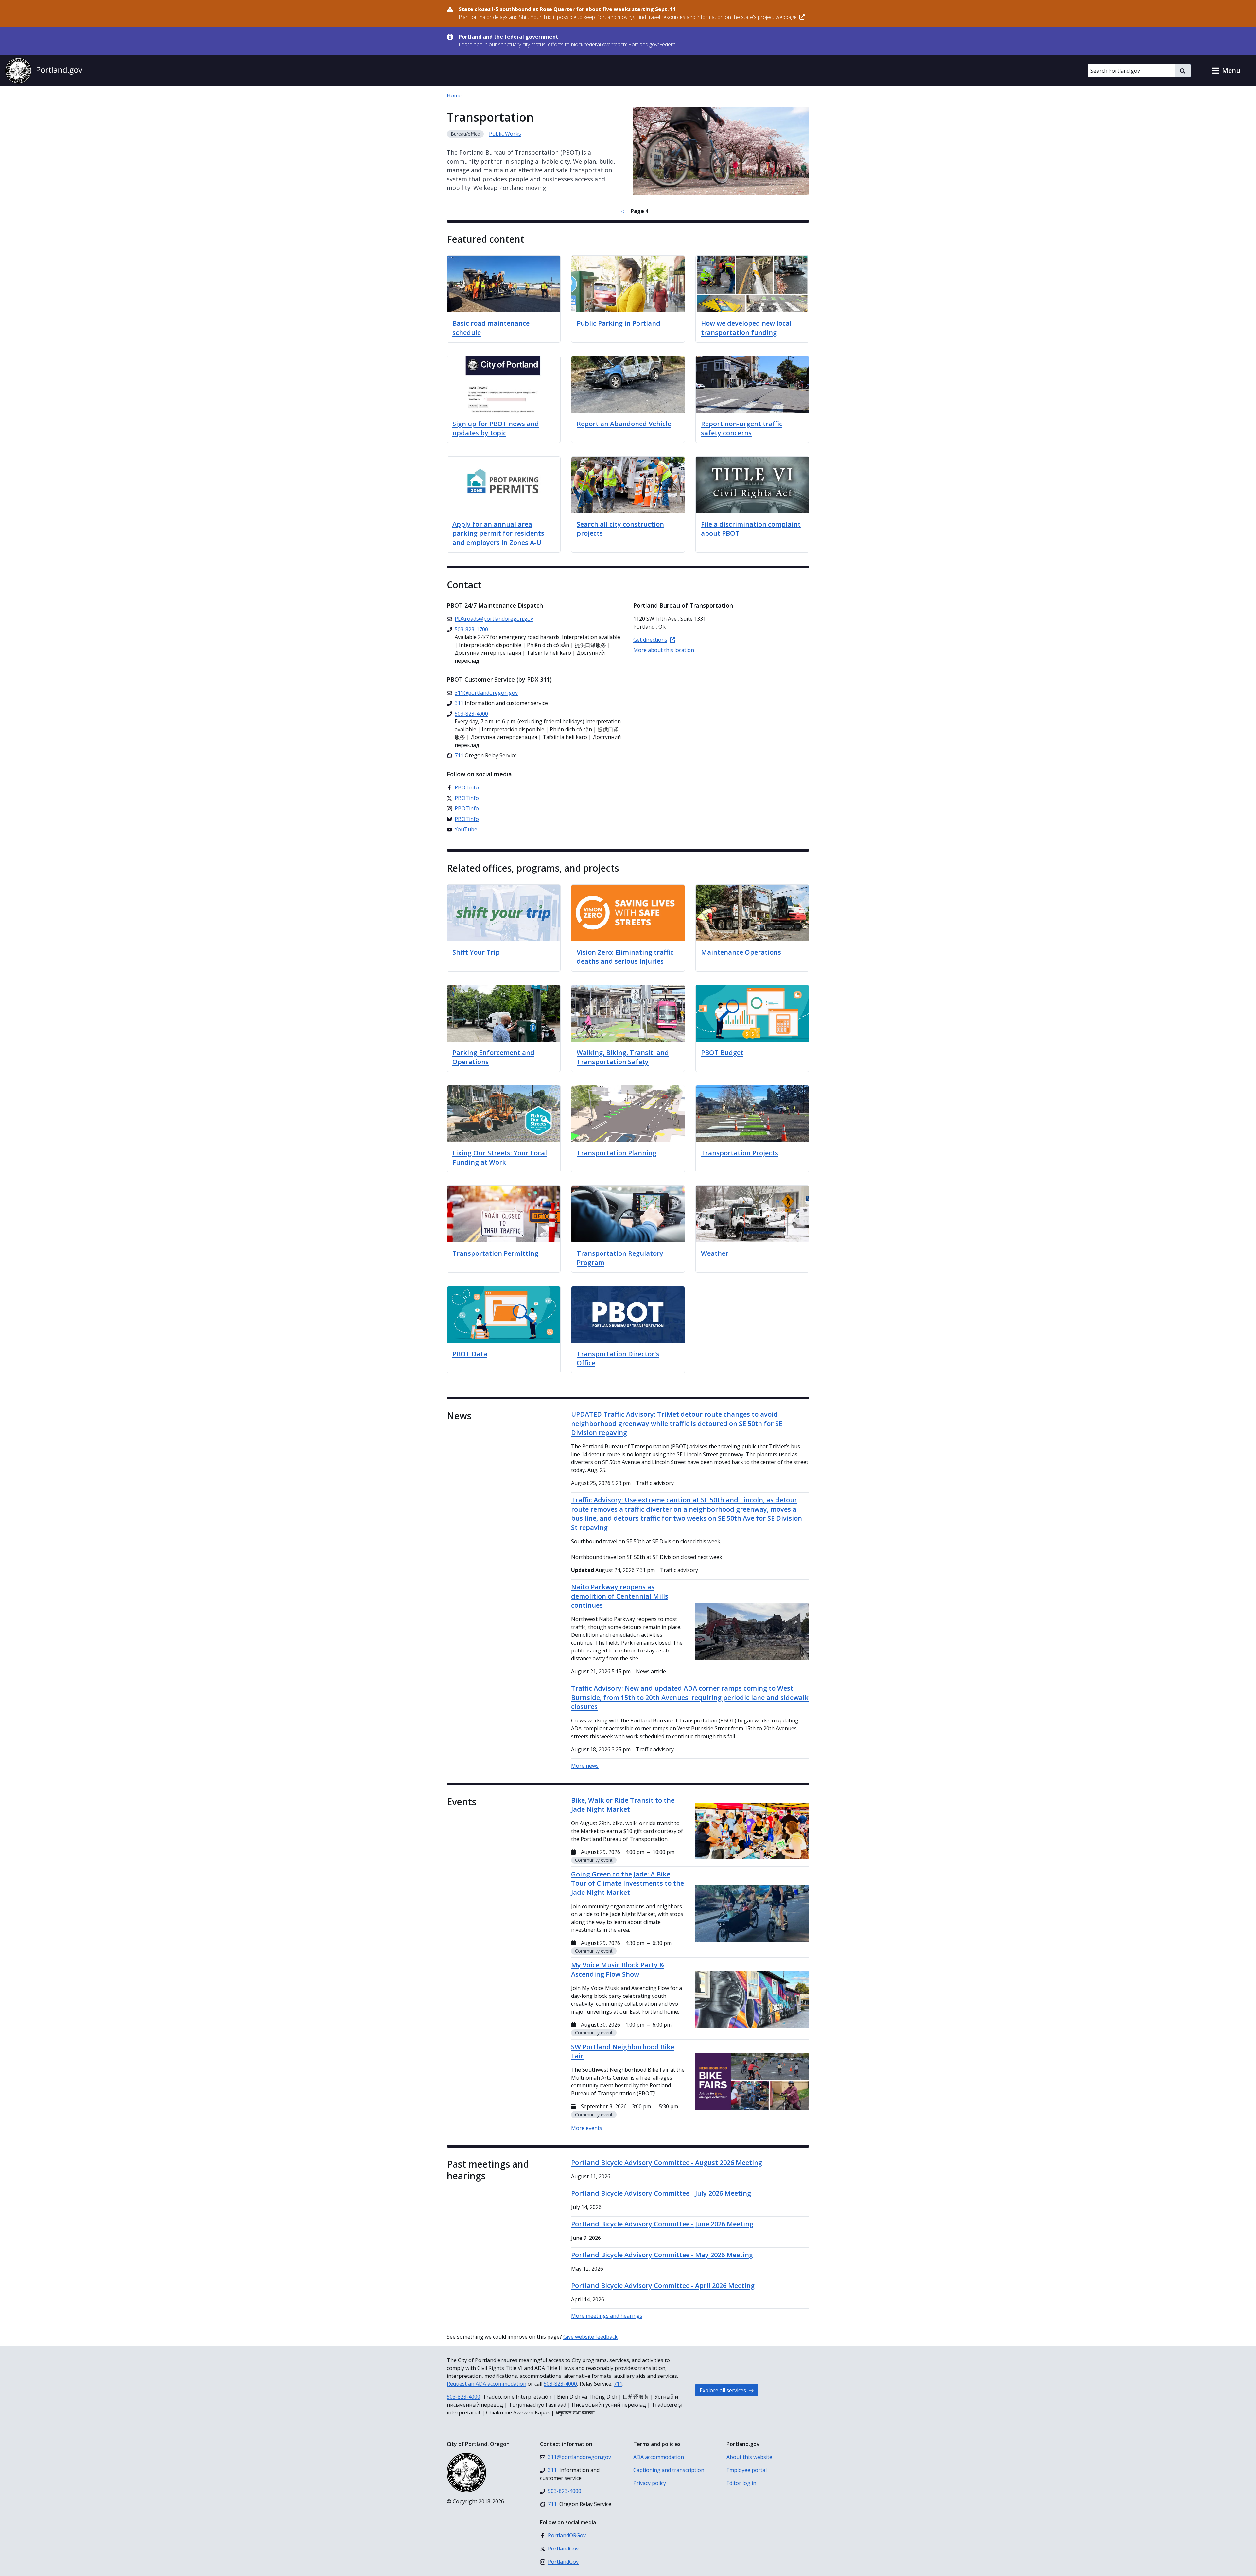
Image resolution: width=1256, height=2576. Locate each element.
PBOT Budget (722, 1053)
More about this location (664, 650)
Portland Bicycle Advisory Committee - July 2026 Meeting (661, 2193)
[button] (1226, 71)
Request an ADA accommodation (487, 2384)
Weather (715, 1253)
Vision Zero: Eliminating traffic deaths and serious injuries (625, 957)
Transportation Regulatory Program (620, 1258)
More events (587, 2128)
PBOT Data (470, 1354)
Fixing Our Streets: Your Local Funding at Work (500, 1158)
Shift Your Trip (476, 952)
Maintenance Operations (741, 952)
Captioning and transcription (669, 2470)
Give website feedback (590, 2337)
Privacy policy (650, 2483)
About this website (749, 2457)
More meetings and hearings (607, 2316)
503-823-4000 (560, 2384)
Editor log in (741, 2483)
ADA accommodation (659, 2457)
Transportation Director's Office (618, 1358)
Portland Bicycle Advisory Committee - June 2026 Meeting (662, 2224)
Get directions (650, 640)
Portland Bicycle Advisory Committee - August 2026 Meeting (667, 2162)
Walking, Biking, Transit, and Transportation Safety (623, 1057)
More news (585, 1766)
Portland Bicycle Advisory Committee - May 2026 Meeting (662, 2255)
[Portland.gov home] (44, 71)
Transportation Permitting (495, 1253)
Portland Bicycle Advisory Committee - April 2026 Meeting (663, 2285)
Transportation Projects (740, 1153)
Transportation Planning (617, 1153)
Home (454, 95)
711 (618, 2384)
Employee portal (747, 2470)
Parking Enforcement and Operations (493, 1057)
